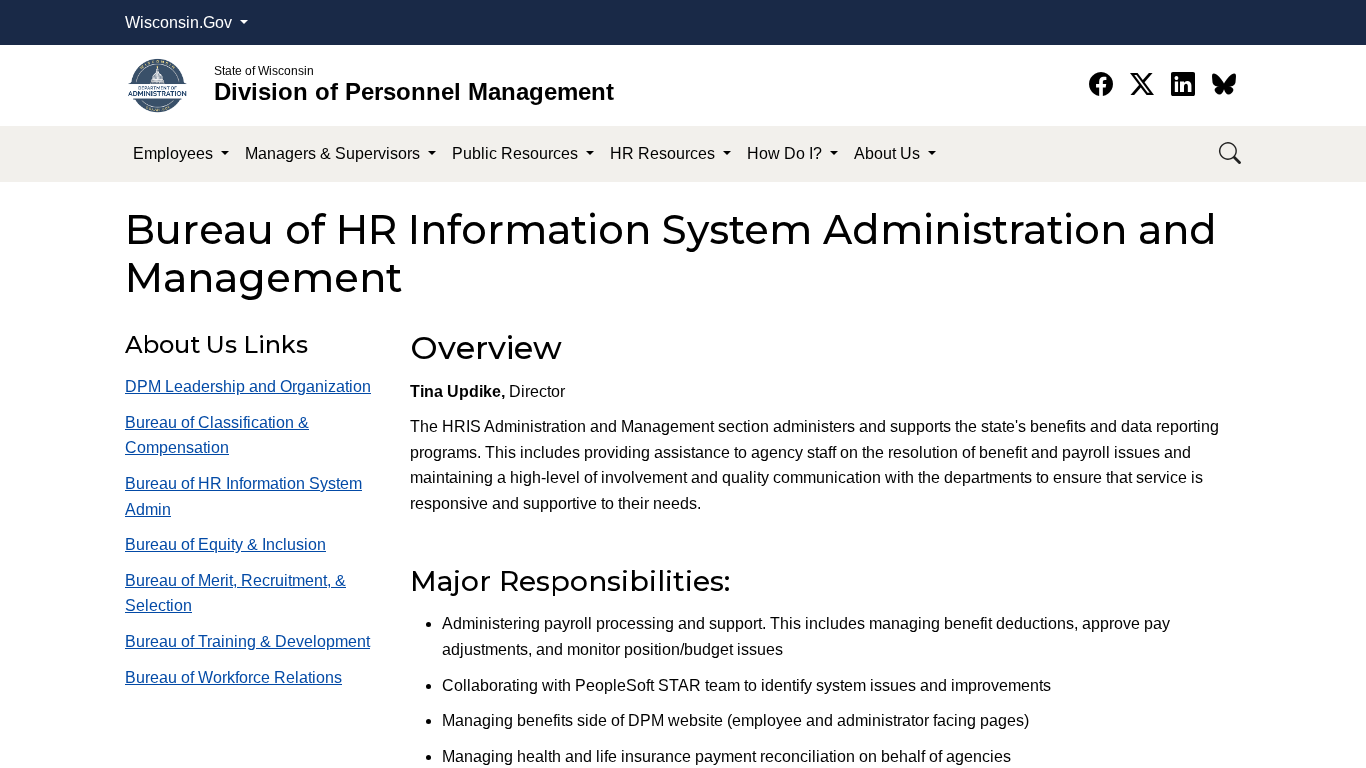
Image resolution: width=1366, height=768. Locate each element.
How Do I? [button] (786, 153)
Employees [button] (175, 153)
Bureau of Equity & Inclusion (225, 544)
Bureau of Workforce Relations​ (233, 677)
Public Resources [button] (517, 153)
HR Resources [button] (664, 153)
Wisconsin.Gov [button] (180, 22)
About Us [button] (889, 153)
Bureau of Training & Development (247, 641)
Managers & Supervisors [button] (334, 153)
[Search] (1230, 153)
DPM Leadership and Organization (248, 386)
